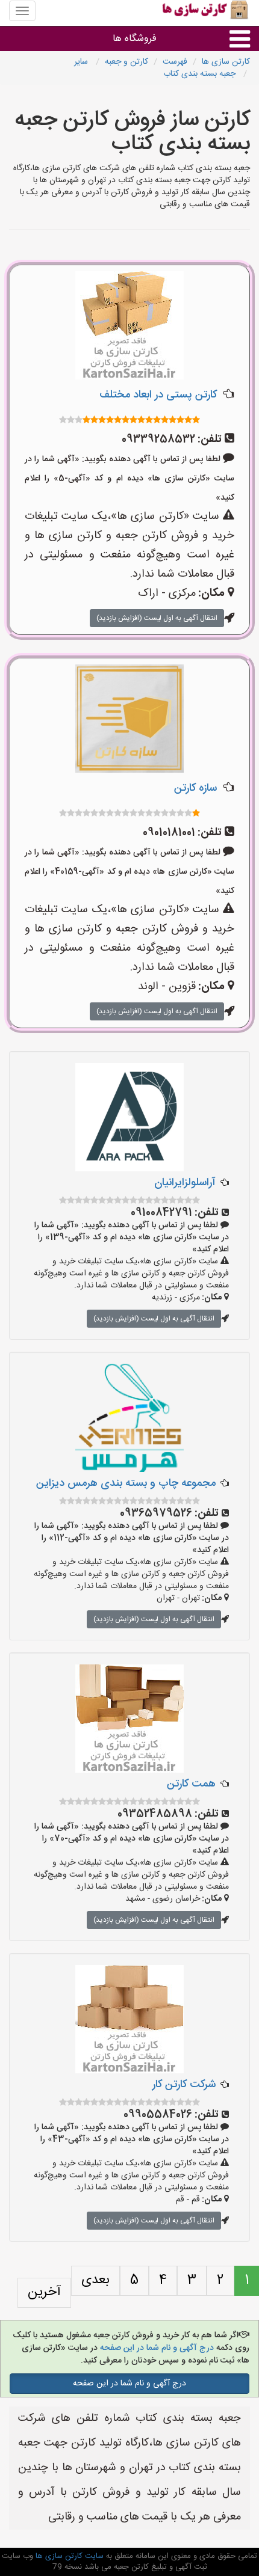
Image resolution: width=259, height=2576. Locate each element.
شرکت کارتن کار (184, 2085)
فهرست (175, 62)
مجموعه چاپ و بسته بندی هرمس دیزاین (126, 1483)
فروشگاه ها (135, 39)
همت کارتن (191, 1784)
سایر (82, 62)
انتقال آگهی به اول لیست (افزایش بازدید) (157, 618)
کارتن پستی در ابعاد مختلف (158, 395)
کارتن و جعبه (126, 62)
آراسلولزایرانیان (185, 1183)
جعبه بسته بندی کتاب (201, 74)
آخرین (44, 2292)
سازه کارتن (195, 788)
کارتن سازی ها (226, 62)
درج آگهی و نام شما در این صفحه (156, 2348)
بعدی (95, 2280)
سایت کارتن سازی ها (68, 2556)
